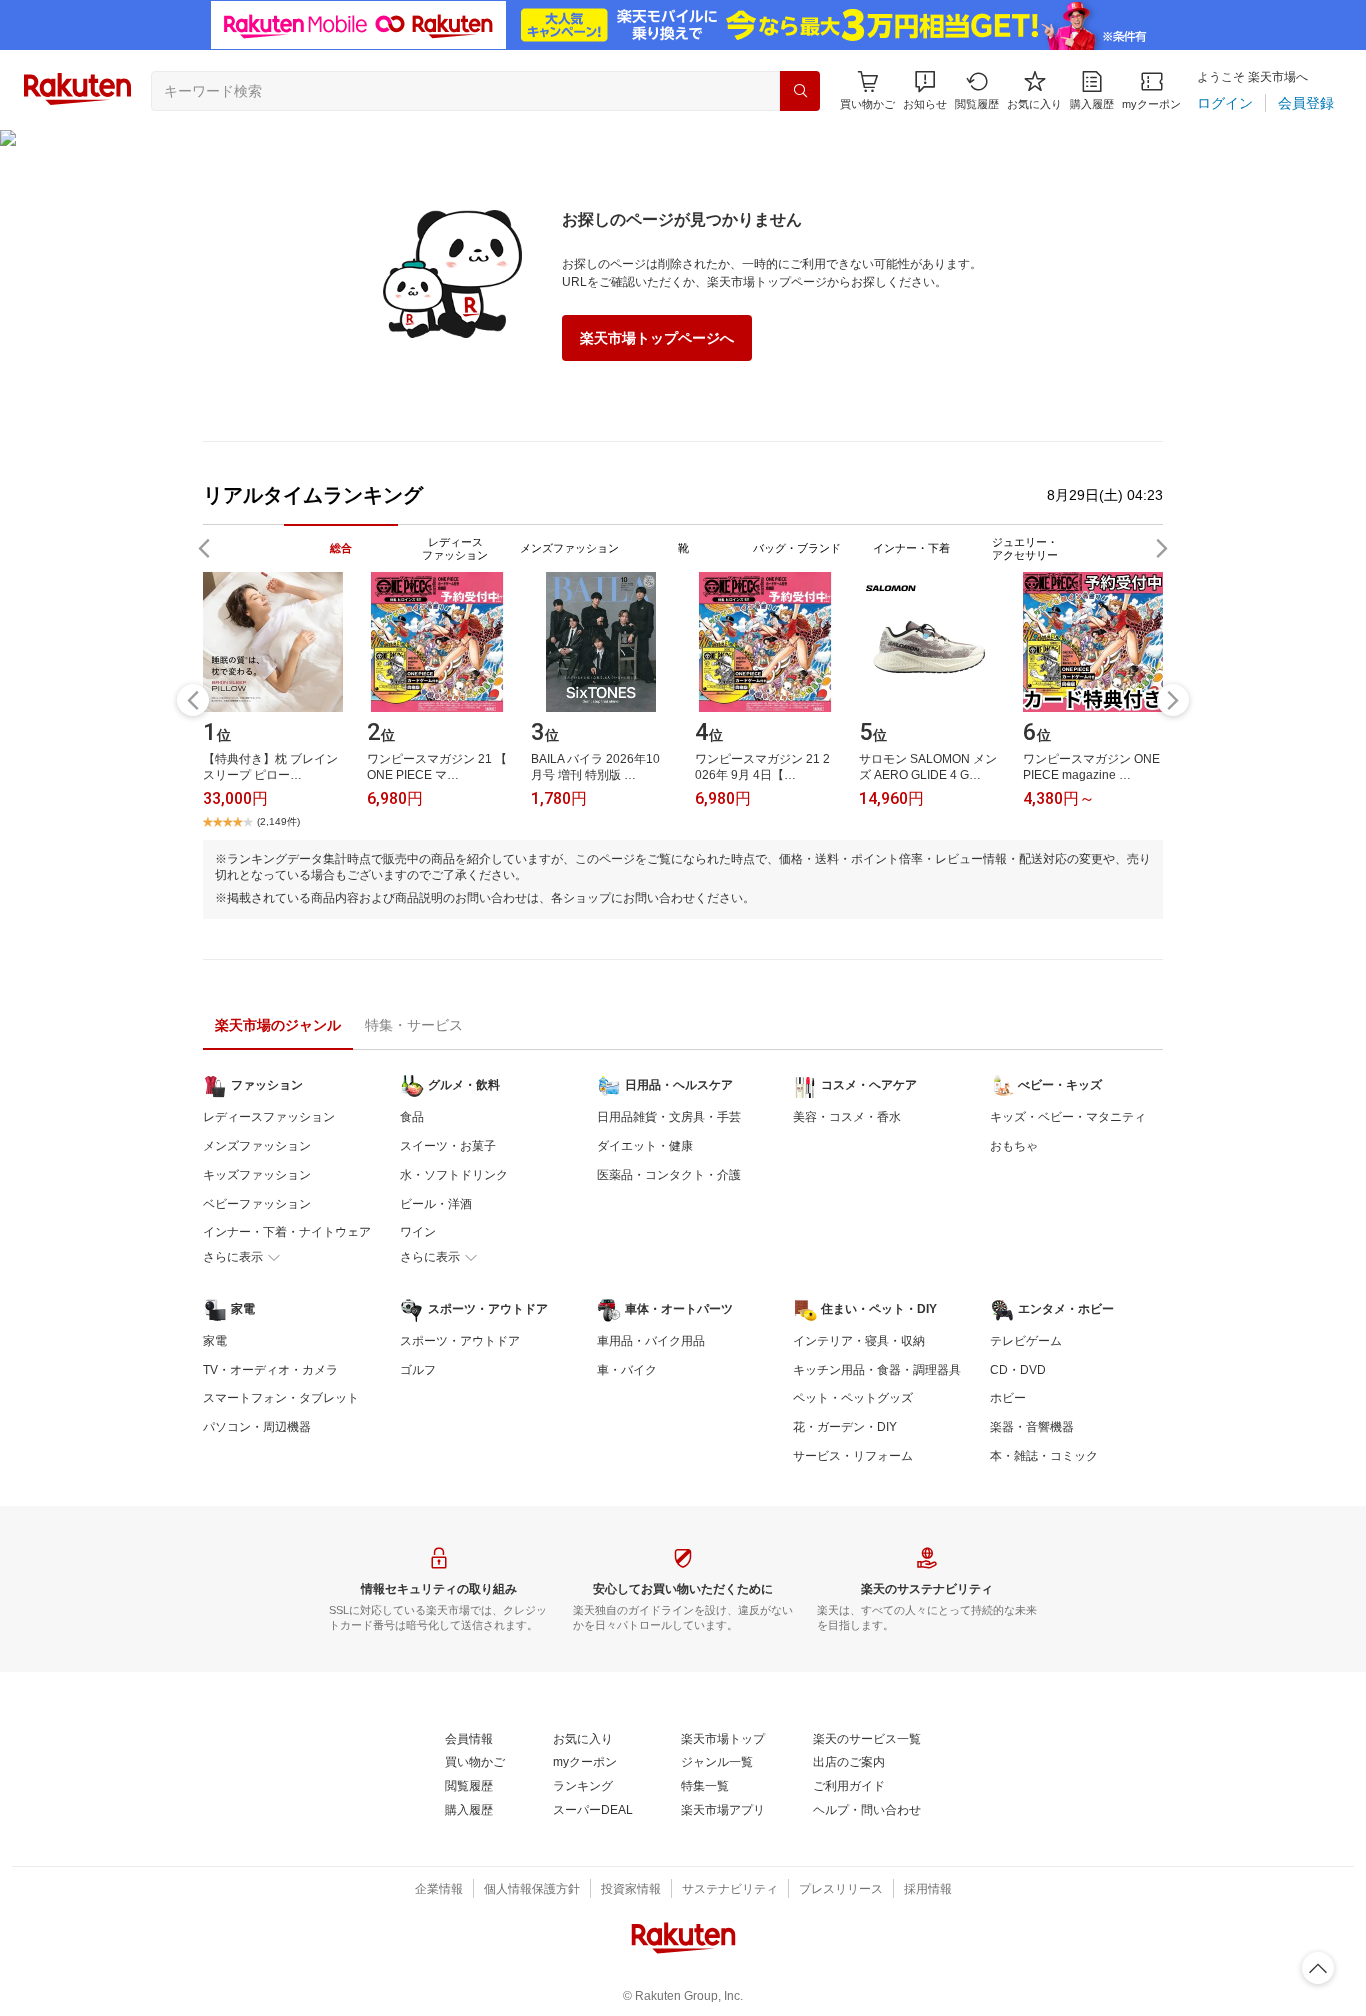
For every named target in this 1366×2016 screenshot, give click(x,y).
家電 (215, 1341)
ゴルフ (418, 1370)
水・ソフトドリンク (454, 1175)
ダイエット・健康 (645, 1146)
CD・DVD (1018, 1370)
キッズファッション (257, 1175)
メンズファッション (257, 1146)
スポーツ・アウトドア (460, 1341)
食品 (412, 1117)
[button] (925, 90)
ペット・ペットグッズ (853, 1398)
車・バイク (627, 1370)
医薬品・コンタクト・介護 (669, 1175)
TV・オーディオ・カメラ (270, 1370)
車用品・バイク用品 (651, 1341)
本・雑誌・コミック (1044, 1456)
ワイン (418, 1232)
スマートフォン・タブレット (281, 1398)
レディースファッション (269, 1117)
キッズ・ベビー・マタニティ (1068, 1117)
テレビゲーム (1026, 1341)
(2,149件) (278, 821)
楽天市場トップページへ (657, 338)
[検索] (800, 91)
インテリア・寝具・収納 (859, 1341)
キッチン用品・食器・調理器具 (877, 1370)
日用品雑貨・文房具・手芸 (669, 1117)
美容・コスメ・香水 (847, 1117)
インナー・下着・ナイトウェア (287, 1232)
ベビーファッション (257, 1204)
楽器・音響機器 (1032, 1427)
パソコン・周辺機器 (257, 1427)
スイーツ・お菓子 (448, 1146)
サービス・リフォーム (853, 1456)
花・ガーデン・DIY (845, 1427)
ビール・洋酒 (436, 1204)
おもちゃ (1014, 1146)
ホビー (1008, 1398)
